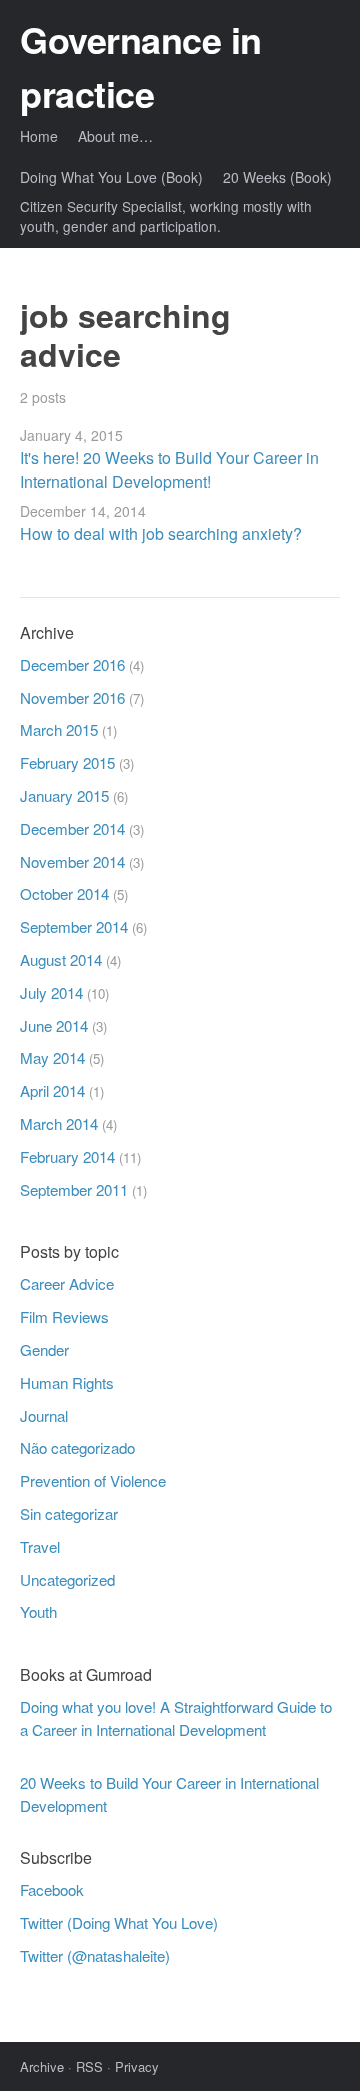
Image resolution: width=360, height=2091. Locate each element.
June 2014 (54, 1025)
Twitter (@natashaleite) (95, 1955)
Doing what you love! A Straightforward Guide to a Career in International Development (176, 1718)
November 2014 (72, 861)
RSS (89, 2066)
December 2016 (72, 664)
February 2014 (67, 1156)
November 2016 (72, 697)
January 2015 (64, 795)
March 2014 (59, 1123)
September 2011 (74, 1189)
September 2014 (74, 926)
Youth (38, 1611)
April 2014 (52, 1090)
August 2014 (61, 959)
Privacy (137, 2066)
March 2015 (59, 729)
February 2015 (67, 762)
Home (39, 136)
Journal (44, 1415)
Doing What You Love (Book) (111, 177)
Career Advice (67, 1283)
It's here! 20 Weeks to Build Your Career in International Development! (169, 469)
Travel (40, 1546)
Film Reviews (64, 1316)
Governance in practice (141, 66)
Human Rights (67, 1382)
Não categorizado (77, 1447)
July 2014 (51, 992)
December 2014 (72, 828)
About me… (115, 136)
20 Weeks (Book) (277, 177)
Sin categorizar (69, 1513)
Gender (44, 1349)
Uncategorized (67, 1579)
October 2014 (64, 893)
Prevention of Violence (93, 1480)
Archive (42, 2066)
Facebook (52, 1889)
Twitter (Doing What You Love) (119, 1922)
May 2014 (52, 1057)
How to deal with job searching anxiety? (161, 533)
